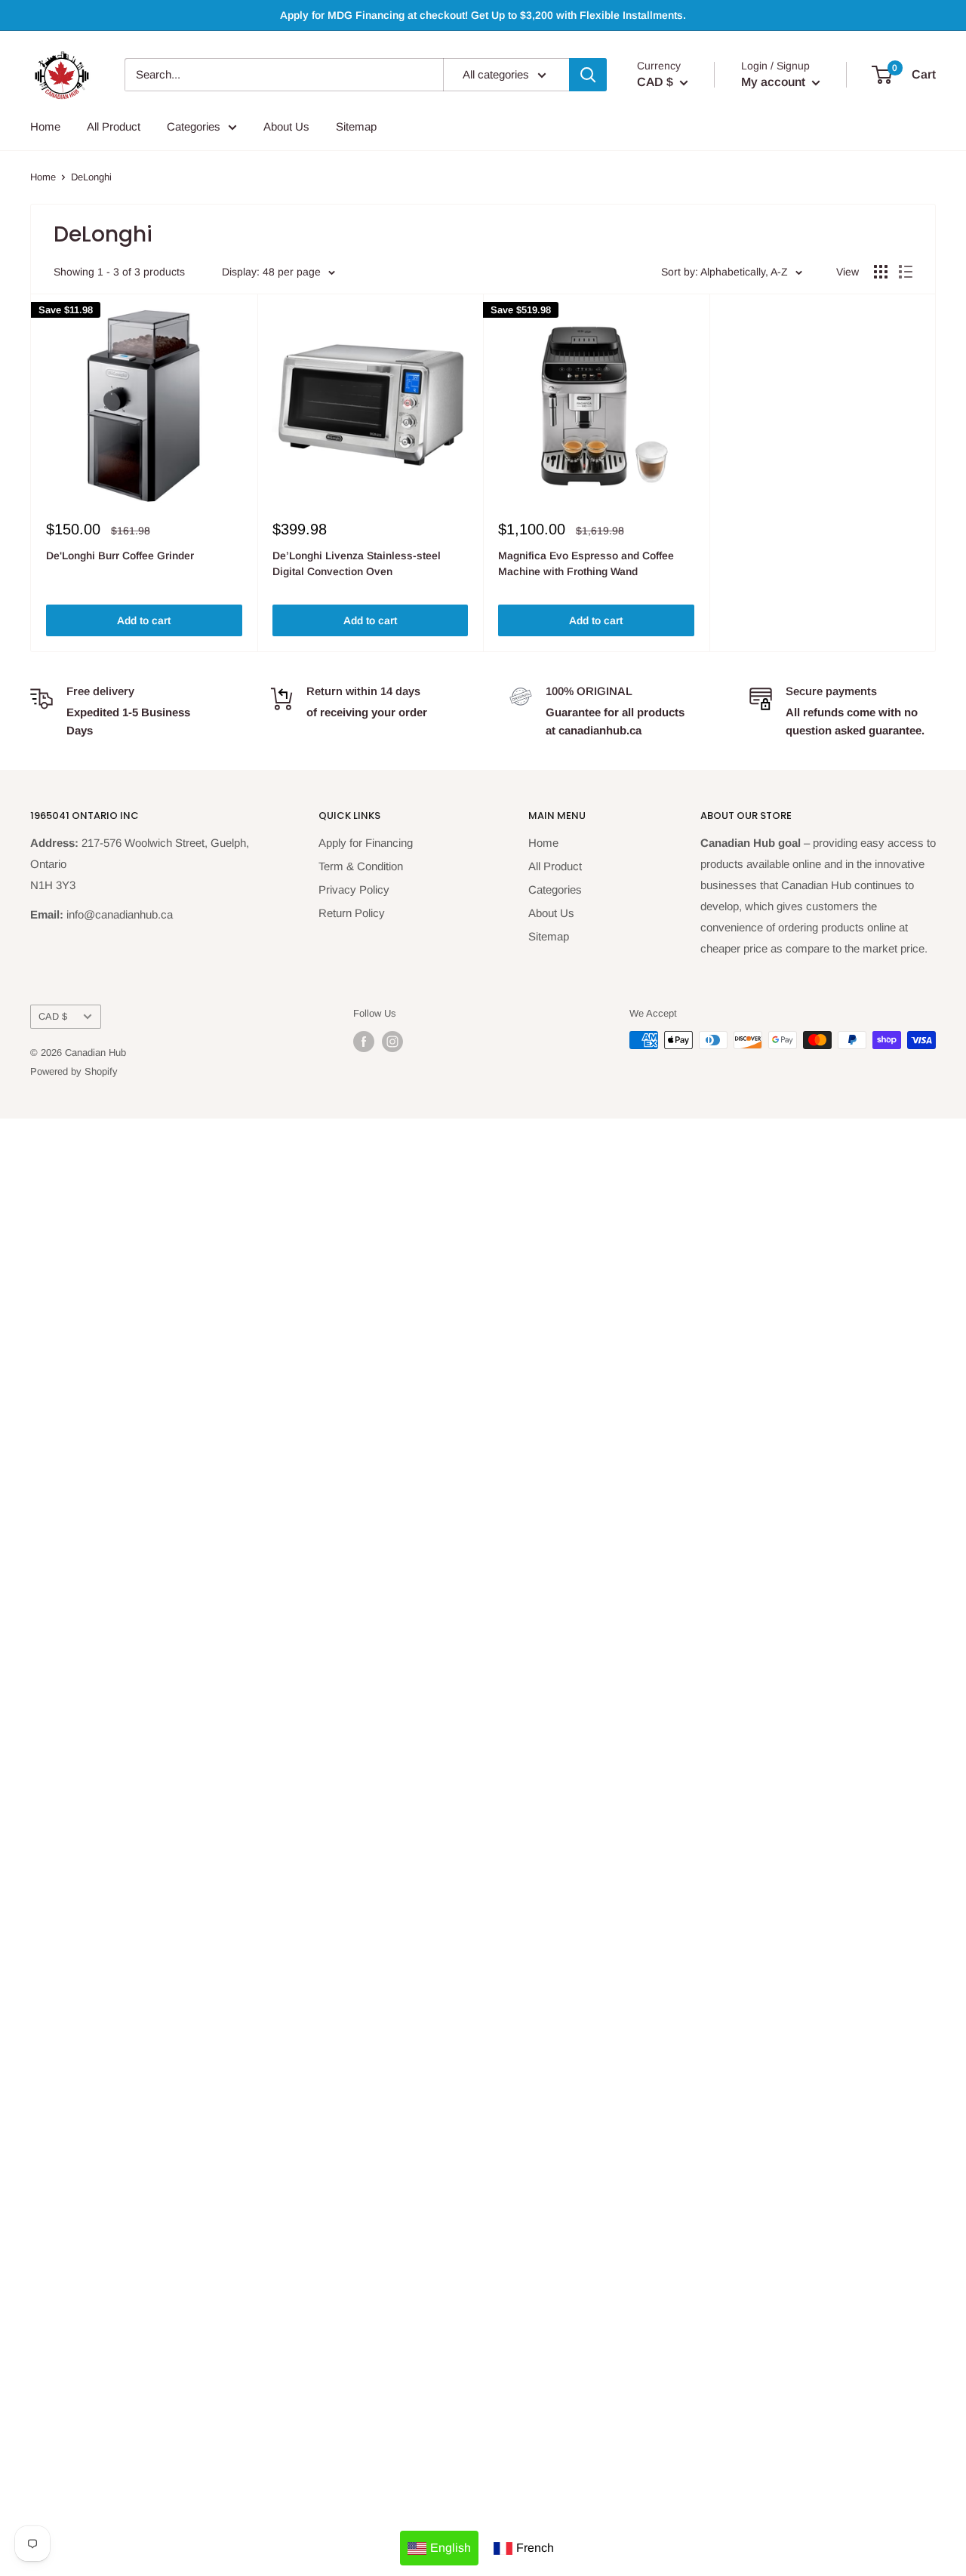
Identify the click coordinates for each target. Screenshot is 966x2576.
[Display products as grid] (881, 272)
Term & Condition (361, 866)
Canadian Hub (95, 1053)
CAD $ (53, 1016)
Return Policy (352, 913)
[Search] (588, 75)
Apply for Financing (366, 843)
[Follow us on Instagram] (392, 1042)
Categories (194, 126)
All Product (114, 126)
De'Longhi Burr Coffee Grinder (120, 556)
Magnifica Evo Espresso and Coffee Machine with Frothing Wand (586, 564)
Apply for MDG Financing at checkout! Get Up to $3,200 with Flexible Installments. (483, 15)
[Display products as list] (906, 272)
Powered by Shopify (74, 1071)
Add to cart (144, 620)
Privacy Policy (354, 889)
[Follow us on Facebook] (364, 1042)
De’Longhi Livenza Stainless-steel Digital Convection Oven (357, 564)
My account (775, 82)
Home (45, 126)
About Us (286, 126)
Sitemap (356, 126)
